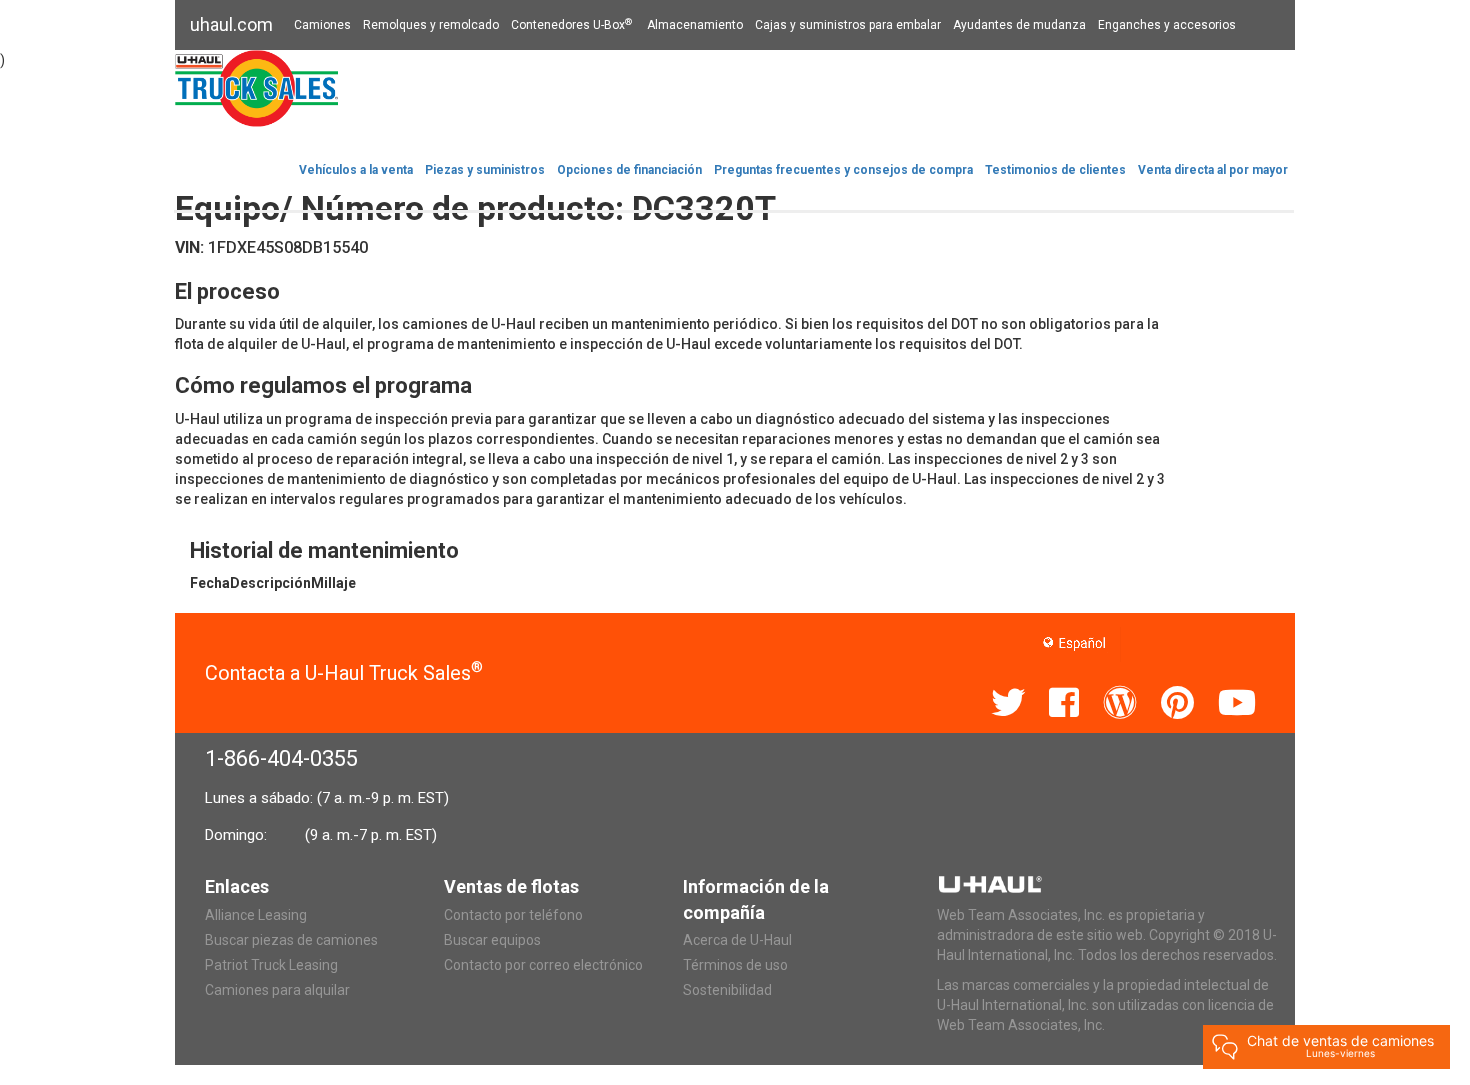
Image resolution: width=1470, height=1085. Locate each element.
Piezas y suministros (485, 170)
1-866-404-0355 (281, 758)
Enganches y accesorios (1167, 25)
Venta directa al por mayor (1213, 170)
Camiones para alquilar (277, 990)
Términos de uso (735, 965)
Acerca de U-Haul (737, 940)
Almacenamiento (695, 25)
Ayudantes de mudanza (1019, 25)
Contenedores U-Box (571, 25)
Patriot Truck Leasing (271, 965)
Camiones (322, 25)
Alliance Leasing (256, 915)
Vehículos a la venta (356, 170)
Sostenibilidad (727, 990)
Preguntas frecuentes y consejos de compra (843, 170)
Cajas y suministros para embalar (848, 25)
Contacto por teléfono (513, 915)
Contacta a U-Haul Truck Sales (344, 673)
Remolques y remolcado (431, 25)
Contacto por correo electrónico (543, 965)
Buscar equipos (492, 940)
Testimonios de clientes (1055, 170)
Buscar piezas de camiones (291, 940)
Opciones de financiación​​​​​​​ (629, 170)
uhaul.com (231, 24)
